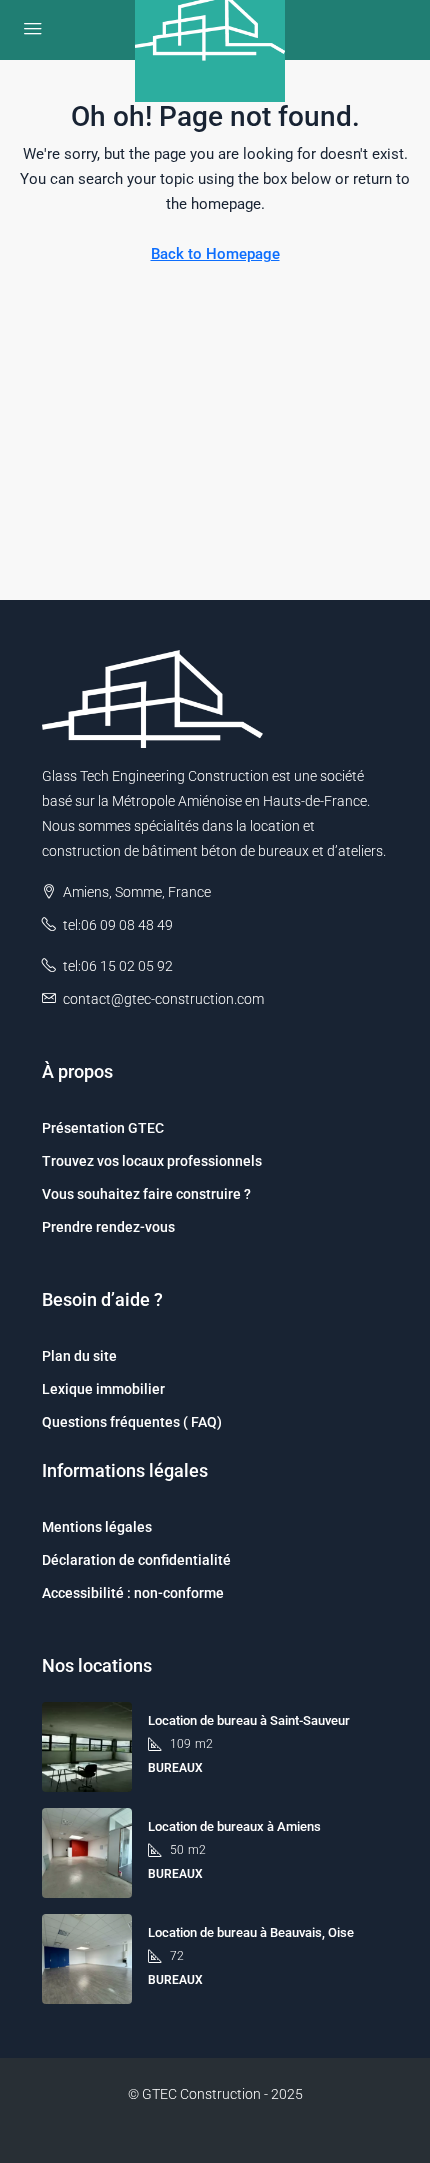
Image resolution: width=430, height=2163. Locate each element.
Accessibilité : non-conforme (133, 1593)
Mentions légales (97, 1527)
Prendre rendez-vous (108, 1227)
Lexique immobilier (103, 1389)
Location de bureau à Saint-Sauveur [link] (249, 1720)
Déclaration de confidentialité (136, 1560)
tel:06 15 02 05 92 (118, 966)
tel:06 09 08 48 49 (118, 925)
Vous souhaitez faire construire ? (146, 1194)
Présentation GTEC (103, 1128)
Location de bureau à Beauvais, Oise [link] (251, 1932)
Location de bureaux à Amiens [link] (234, 1826)
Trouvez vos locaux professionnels (152, 1161)
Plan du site (79, 1356)
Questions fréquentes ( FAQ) (132, 1422)
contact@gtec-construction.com (163, 999)
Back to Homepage (215, 254)
